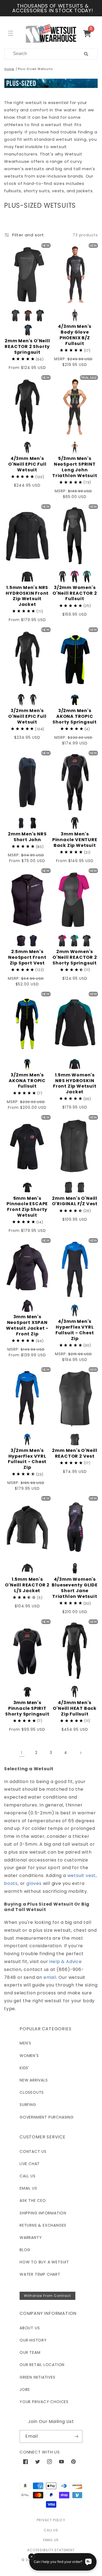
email (50, 1977)
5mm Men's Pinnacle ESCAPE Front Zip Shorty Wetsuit (27, 1207)
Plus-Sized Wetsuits (35, 69)
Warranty (31, 2238)
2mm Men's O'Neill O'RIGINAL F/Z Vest (75, 1201)
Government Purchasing (47, 2117)
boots (11, 1883)
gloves (34, 1883)
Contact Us (33, 2151)
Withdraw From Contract (47, 2296)
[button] (89, 33)
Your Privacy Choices (44, 2402)
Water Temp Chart (40, 2274)
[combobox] (38, 54)
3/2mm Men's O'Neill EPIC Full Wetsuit (27, 716)
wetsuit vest (82, 1875)
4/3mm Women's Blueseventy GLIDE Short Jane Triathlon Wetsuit (75, 1588)
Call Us (28, 2176)
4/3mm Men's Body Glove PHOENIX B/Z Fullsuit (75, 335)
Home (9, 69)
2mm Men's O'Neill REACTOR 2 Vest (75, 1454)
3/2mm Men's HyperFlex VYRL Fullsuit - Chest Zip (27, 1459)
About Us (30, 2328)
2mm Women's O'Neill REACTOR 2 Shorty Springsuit (75, 957)
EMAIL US (51, 2540)
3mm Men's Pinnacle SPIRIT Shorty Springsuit (27, 1708)
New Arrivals (34, 2080)
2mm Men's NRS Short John (27, 837)
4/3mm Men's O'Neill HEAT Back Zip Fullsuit (75, 1708)
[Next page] (81, 1753)
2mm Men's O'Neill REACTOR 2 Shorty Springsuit (27, 347)
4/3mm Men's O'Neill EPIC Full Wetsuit (27, 464)
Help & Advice (65, 1962)
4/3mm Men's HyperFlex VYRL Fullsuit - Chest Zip (75, 1330)
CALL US (51, 2530)
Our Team (30, 2352)
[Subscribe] (76, 2436)
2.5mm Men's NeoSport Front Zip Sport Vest (27, 957)
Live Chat (30, 2164)
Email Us (28, 2188)
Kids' (24, 2068)
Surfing (28, 2105)
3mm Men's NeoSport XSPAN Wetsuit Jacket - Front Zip (27, 1325)
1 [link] (22, 1753)
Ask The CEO (33, 2200)
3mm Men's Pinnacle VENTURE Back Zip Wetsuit (75, 840)
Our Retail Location (42, 2365)
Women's (29, 2056)
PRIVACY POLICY (51, 2520)
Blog (25, 2250)
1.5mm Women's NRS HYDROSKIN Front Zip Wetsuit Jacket (75, 1084)
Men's (25, 2043)
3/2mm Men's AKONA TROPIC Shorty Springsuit (75, 716)
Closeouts (32, 2092)
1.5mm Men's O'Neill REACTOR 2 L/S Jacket (27, 1585)
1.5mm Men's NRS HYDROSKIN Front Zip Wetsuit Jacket (27, 596)
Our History (33, 2340)
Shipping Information (43, 2213)
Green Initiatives (38, 2377)
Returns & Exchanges (43, 2225)
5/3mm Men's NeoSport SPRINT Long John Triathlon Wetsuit (75, 467)
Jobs (25, 2389)
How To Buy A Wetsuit (44, 2262)
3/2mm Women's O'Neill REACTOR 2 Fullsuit (75, 593)
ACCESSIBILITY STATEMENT (51, 2550)
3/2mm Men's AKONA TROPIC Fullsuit (27, 1081)
